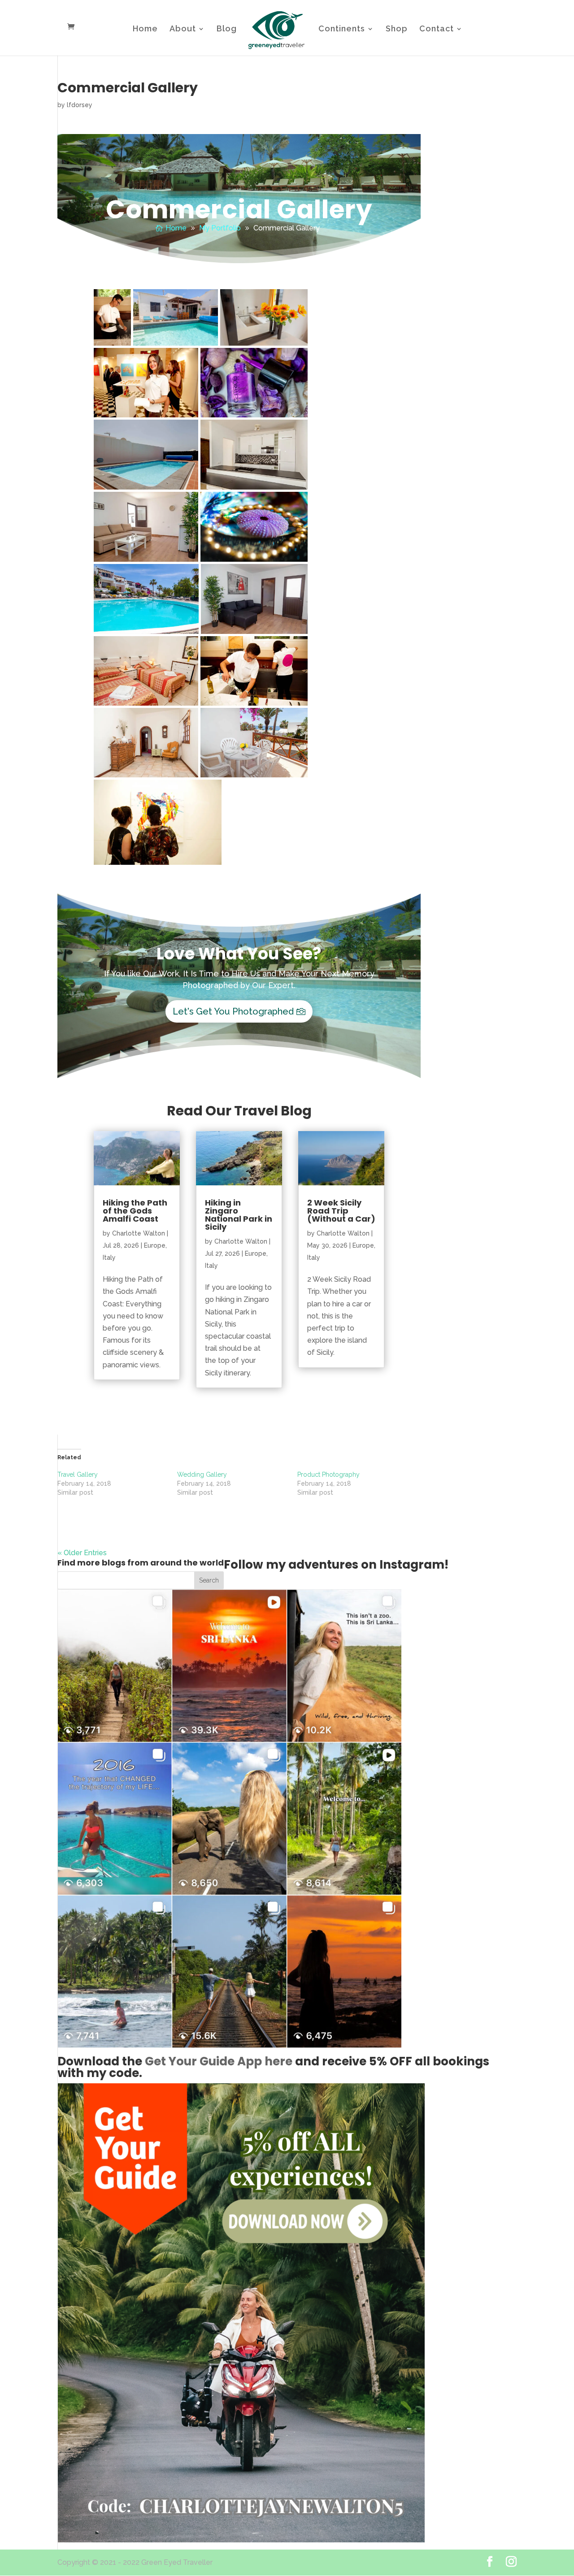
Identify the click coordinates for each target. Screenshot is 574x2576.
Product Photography (328, 1474)
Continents (342, 29)
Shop (397, 29)
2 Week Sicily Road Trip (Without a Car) (341, 1211)
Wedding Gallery (202, 1474)
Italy (109, 1258)
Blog (227, 29)
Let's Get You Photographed (233, 1011)
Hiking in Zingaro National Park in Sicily (239, 1215)
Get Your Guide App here (219, 2061)
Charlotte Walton (139, 1233)
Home (145, 29)
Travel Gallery (78, 1474)
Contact (437, 29)
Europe (155, 1245)
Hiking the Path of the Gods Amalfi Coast (135, 1211)
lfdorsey (80, 105)
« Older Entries (82, 1553)
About (183, 29)
